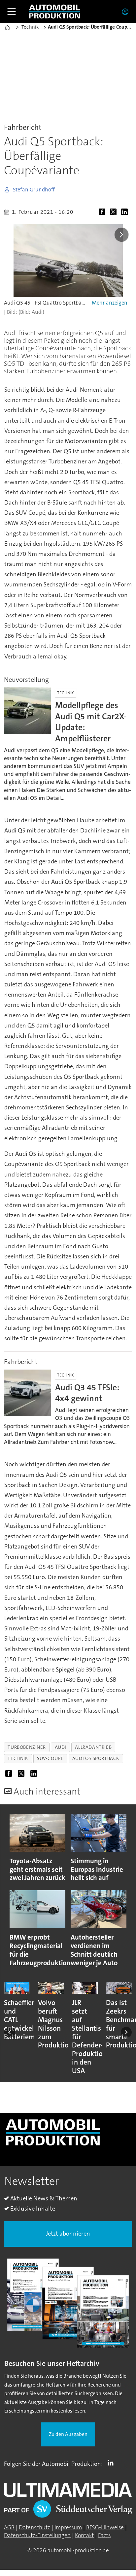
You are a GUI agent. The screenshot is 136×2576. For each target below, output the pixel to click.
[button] (10, 2032)
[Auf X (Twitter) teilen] (115, 213)
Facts (104, 2535)
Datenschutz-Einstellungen (37, 2535)
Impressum (68, 2527)
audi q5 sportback (96, 1759)
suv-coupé (50, 1759)
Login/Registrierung (127, 12)
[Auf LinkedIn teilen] (126, 213)
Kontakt (84, 2535)
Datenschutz (34, 2527)
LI (112, 2463)
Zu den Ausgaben (68, 2434)
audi (61, 1747)
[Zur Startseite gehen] (54, 12)
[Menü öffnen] (12, 12)
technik (18, 1759)
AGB (9, 2527)
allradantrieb (93, 1747)
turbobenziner (27, 1747)
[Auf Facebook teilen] (103, 213)
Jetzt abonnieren (68, 2234)
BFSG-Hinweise (105, 2527)
